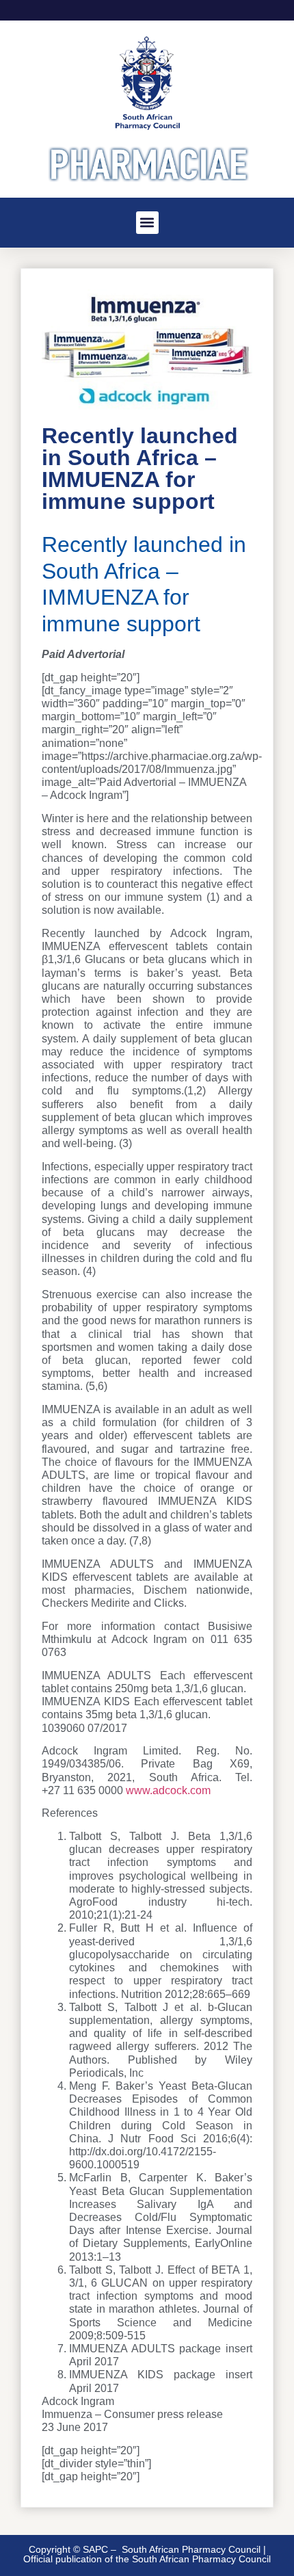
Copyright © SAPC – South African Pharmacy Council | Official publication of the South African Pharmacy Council (147, 2554)
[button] (147, 223)
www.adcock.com (168, 1790)
